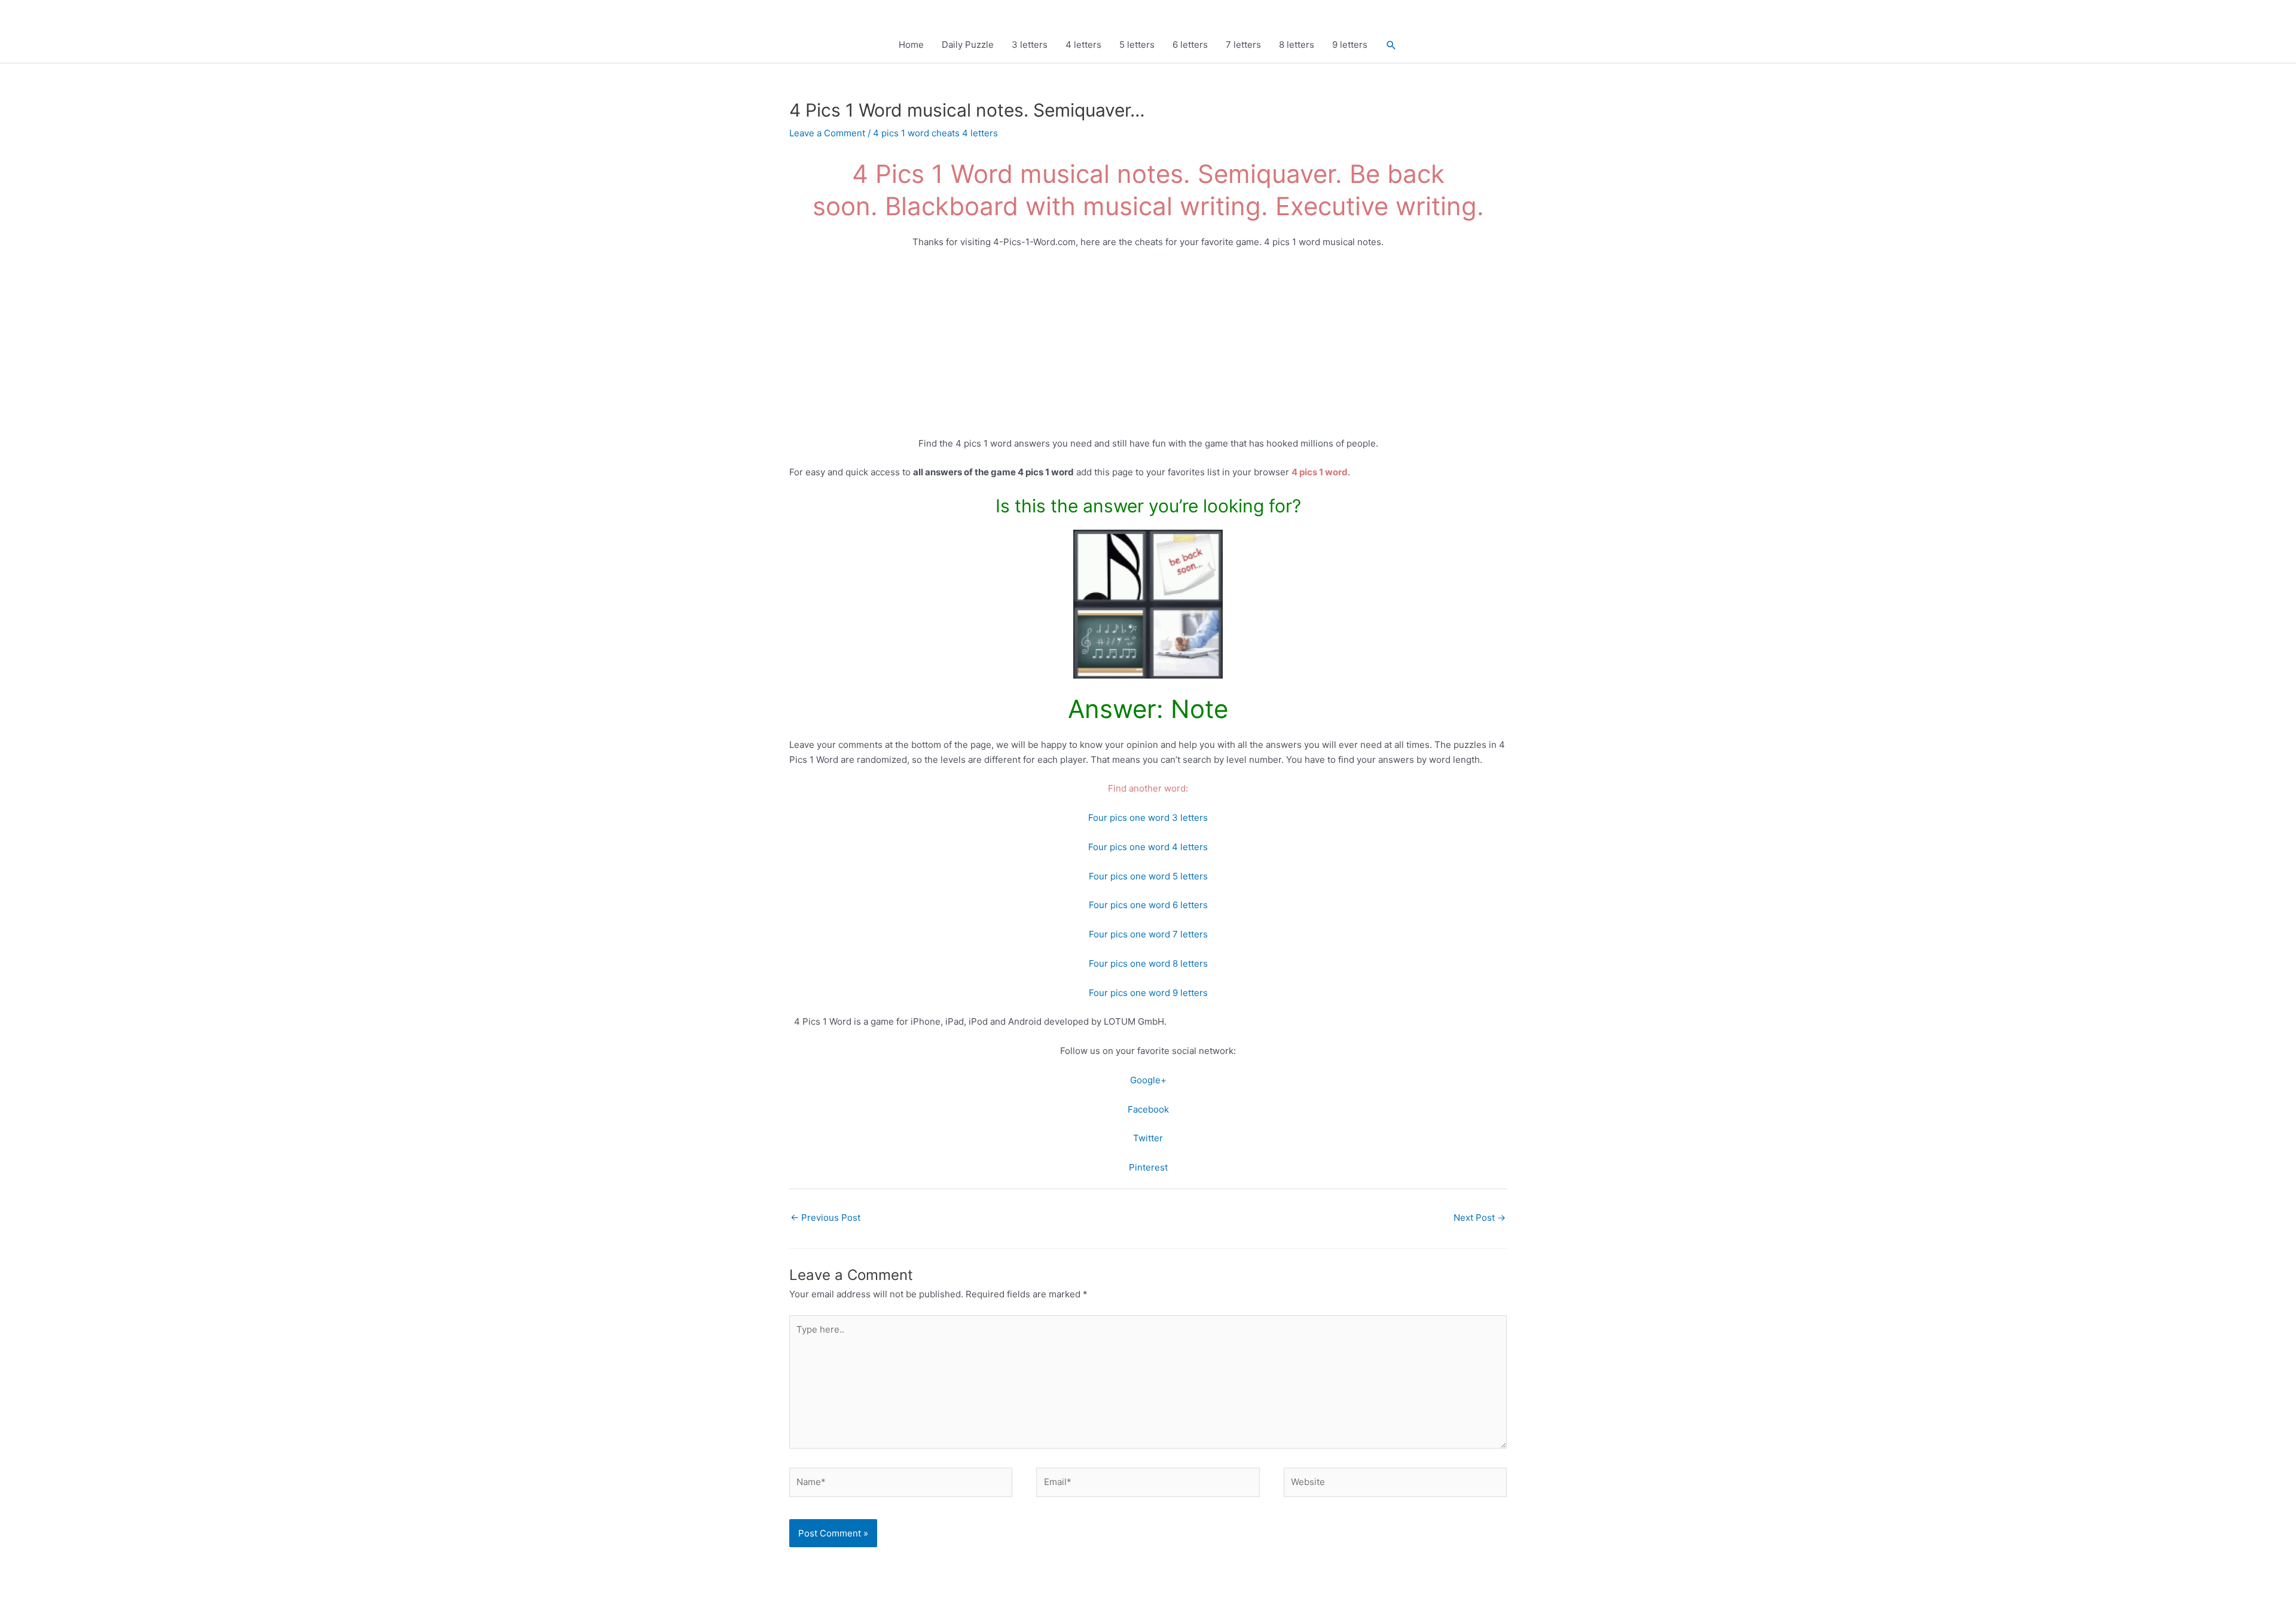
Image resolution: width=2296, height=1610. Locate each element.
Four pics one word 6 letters (1148, 905)
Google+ (1148, 1080)
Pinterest (1148, 1167)
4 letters (1083, 45)
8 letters (1297, 45)
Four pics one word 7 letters (1148, 934)
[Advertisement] (1148, 348)
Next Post (1480, 1218)
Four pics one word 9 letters (1148, 993)
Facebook (1148, 1109)
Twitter (1148, 1138)
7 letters (1243, 45)
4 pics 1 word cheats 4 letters (935, 133)
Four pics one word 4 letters (1148, 847)
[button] (1391, 45)
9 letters (1350, 45)
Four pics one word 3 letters (1148, 818)
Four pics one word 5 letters (1148, 876)
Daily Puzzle (968, 45)
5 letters (1137, 45)
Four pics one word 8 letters (1148, 963)
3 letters (1030, 45)
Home (911, 45)
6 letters (1190, 45)
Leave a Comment (827, 133)
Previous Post (825, 1218)
